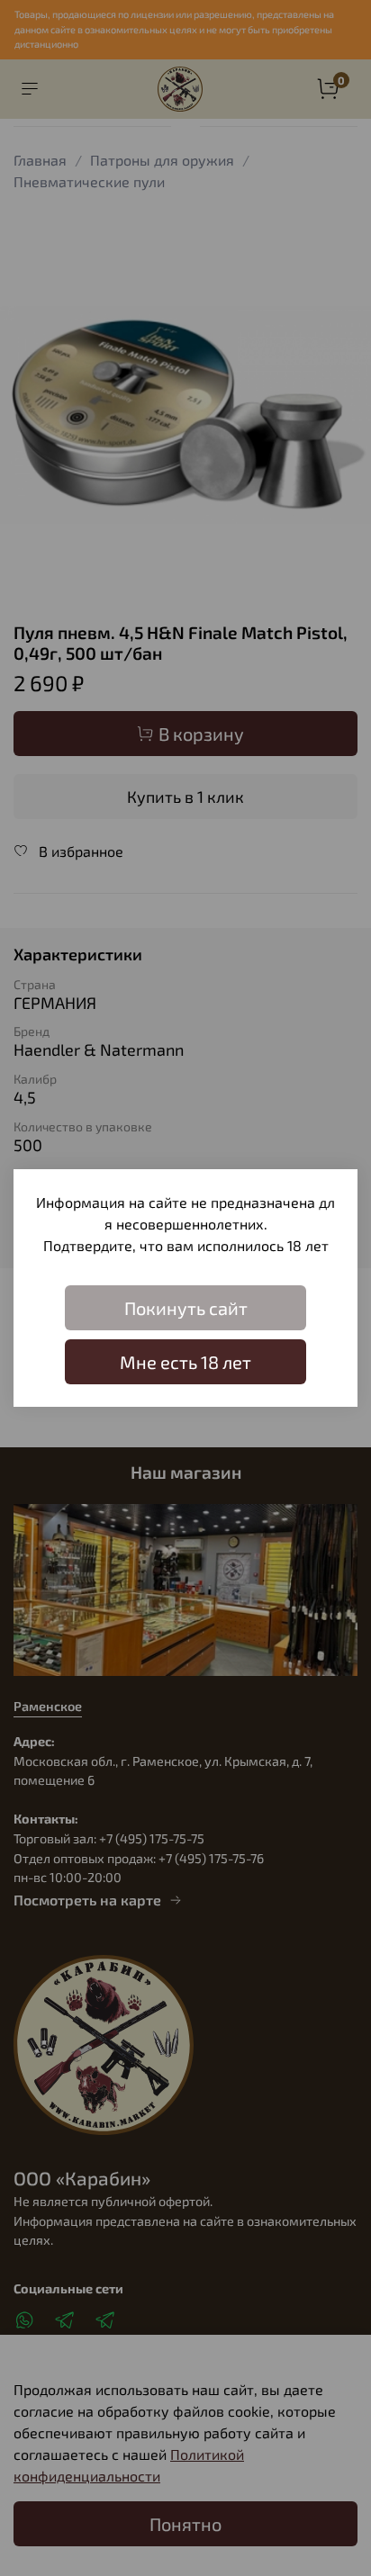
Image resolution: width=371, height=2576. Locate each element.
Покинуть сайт (186, 1308)
